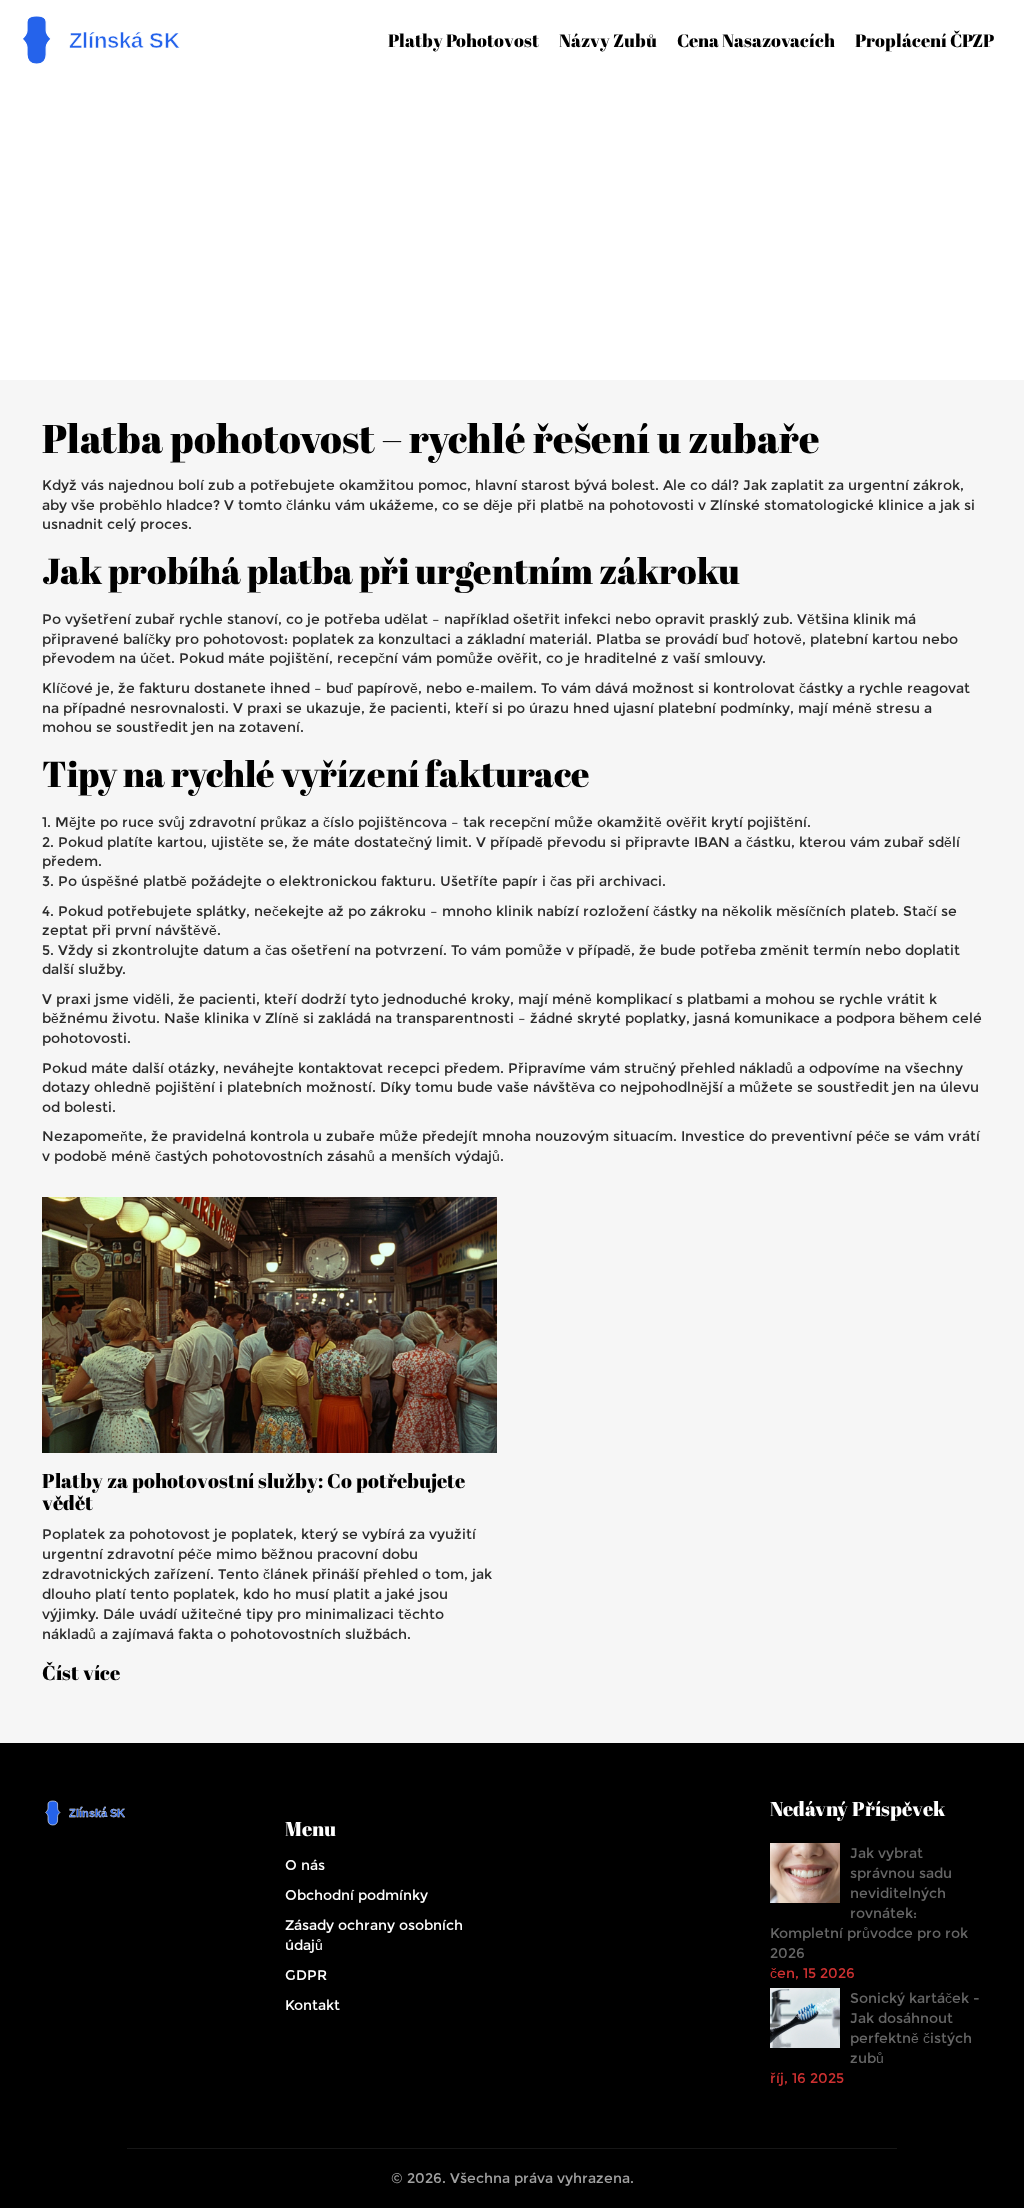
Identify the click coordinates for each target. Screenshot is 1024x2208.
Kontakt (312, 2005)
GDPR (306, 1975)
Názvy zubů (608, 40)
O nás (305, 1865)
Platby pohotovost (463, 40)
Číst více (81, 1673)
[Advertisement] (519, 220)
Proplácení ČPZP (924, 40)
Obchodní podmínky (356, 1895)
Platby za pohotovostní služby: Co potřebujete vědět (253, 1492)
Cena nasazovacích (756, 40)
